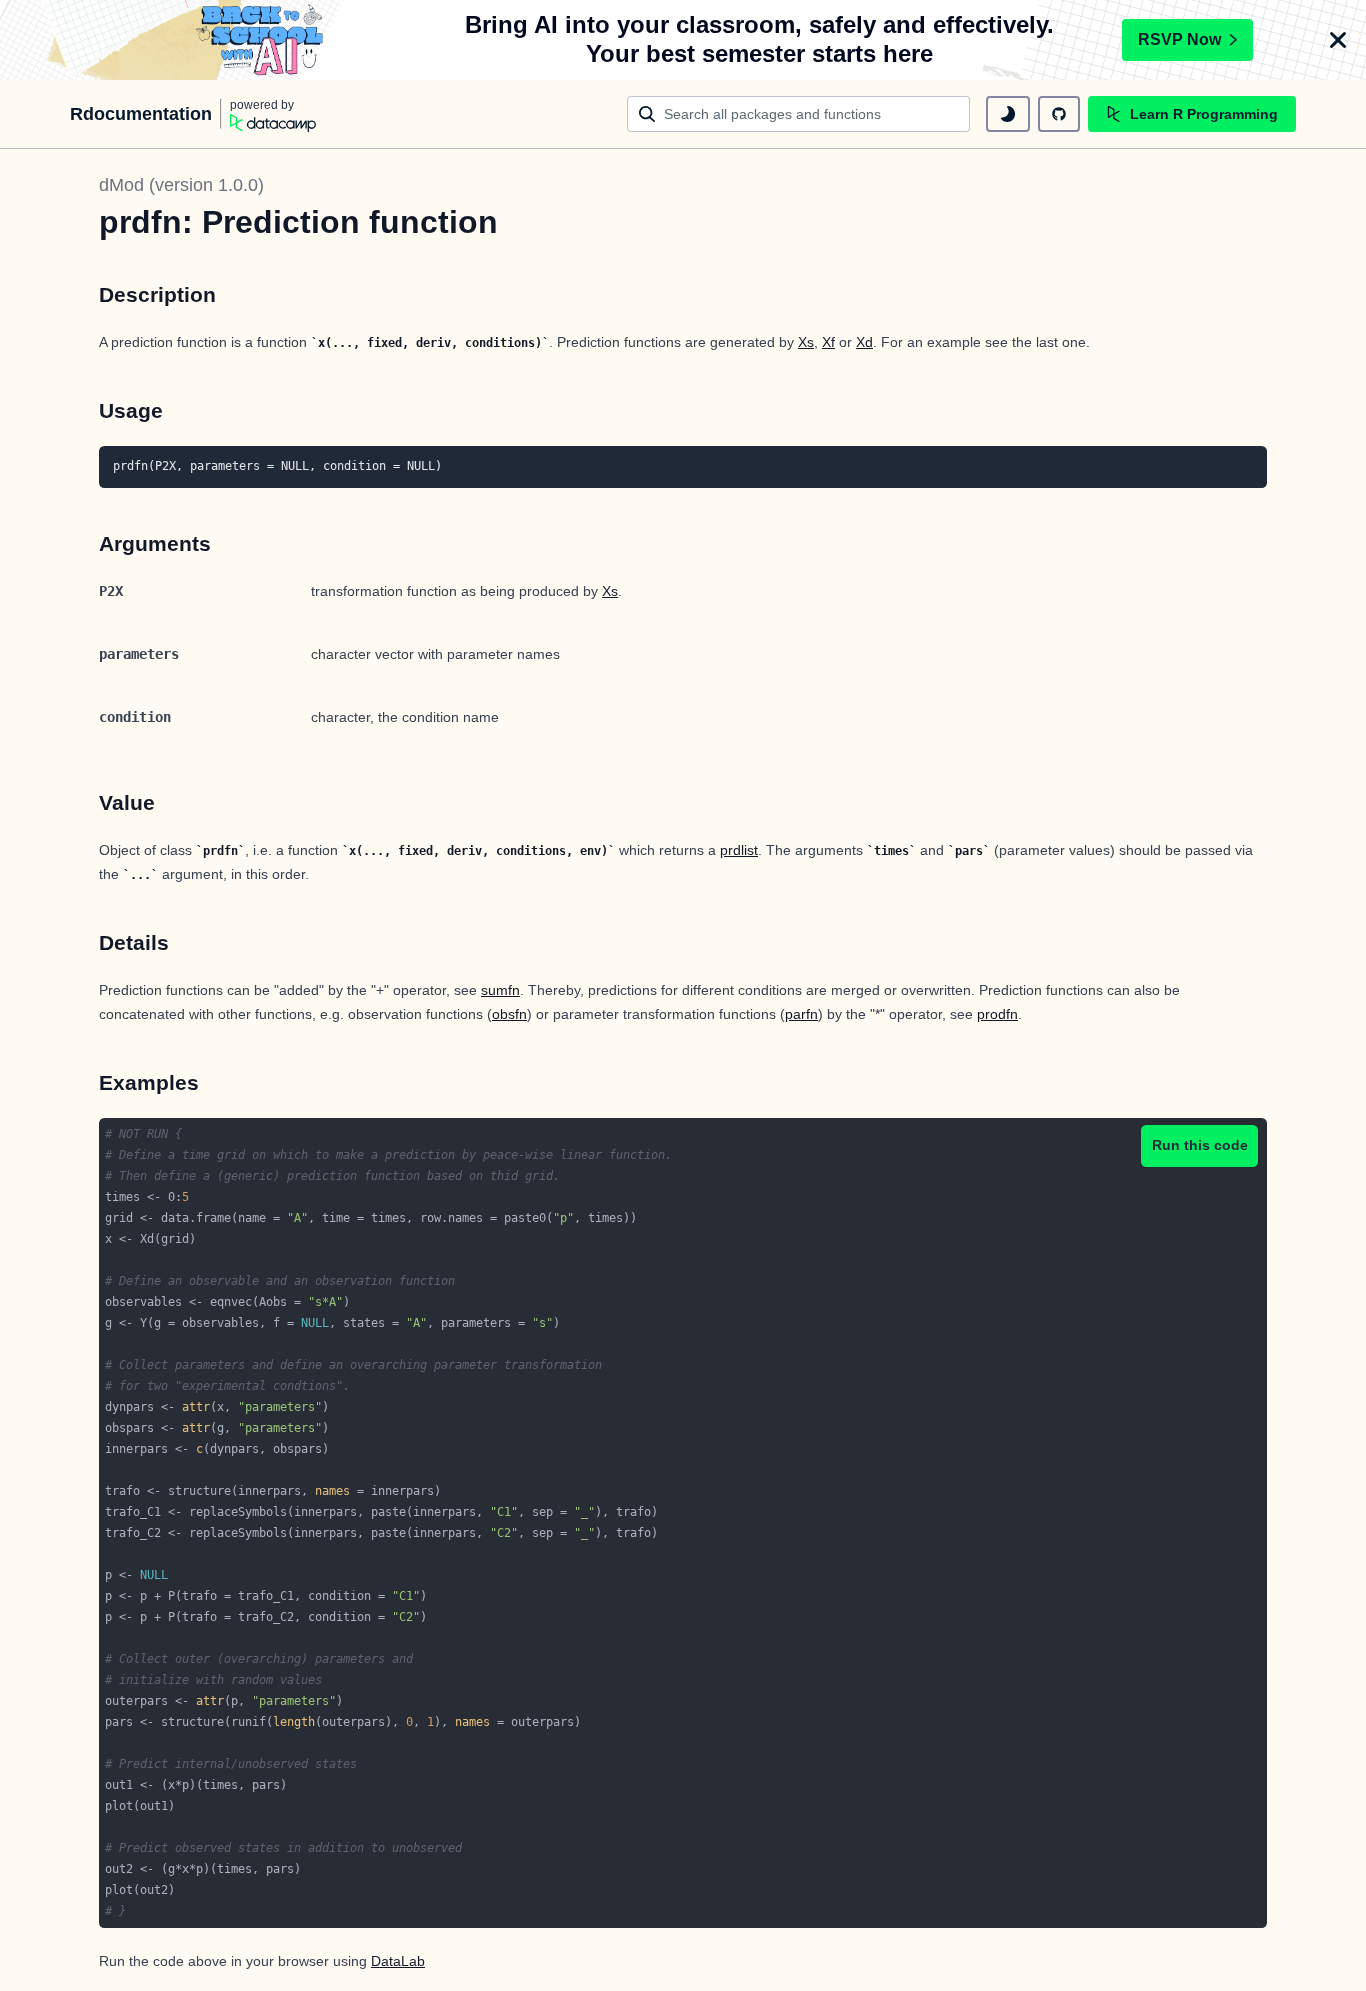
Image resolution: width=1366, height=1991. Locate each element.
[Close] (1338, 40)
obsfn (509, 1014)
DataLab (398, 1961)
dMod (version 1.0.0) (181, 185)
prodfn (997, 1014)
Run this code (1200, 1145)
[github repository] (1059, 114)
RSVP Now (1179, 39)
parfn (801, 1014)
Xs (806, 342)
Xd (864, 342)
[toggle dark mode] (1008, 114)
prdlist (739, 850)
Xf (828, 342)
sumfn (500, 990)
